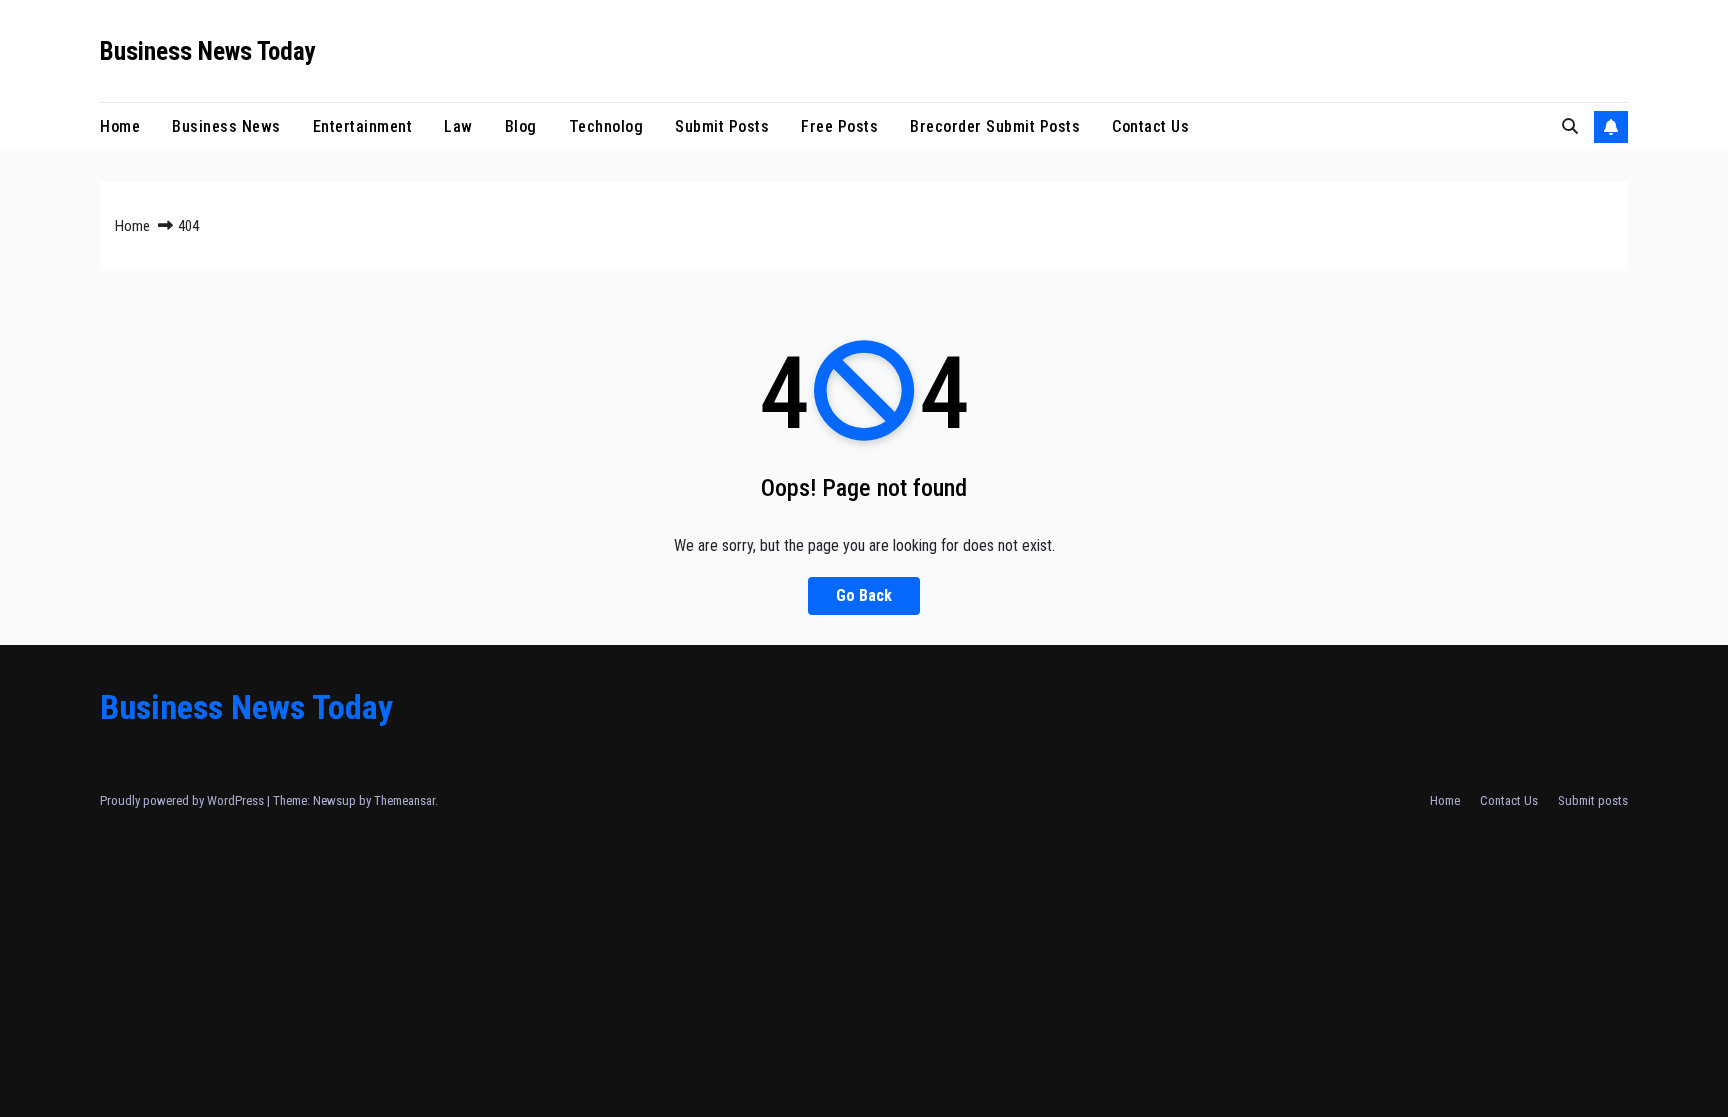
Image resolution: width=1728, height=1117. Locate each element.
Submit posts (722, 126)
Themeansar (404, 800)
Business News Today (208, 51)
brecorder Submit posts (995, 126)
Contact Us (1150, 126)
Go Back (864, 595)
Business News (226, 126)
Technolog (606, 126)
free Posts (839, 126)
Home (120, 126)
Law (458, 126)
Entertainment (363, 126)
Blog (521, 126)
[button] (1570, 126)
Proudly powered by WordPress (183, 800)
